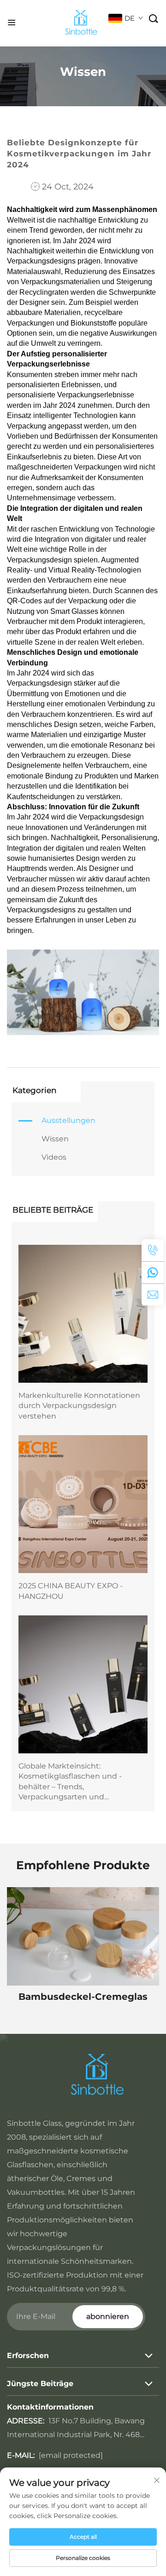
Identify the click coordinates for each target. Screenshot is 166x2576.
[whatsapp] (153, 1272)
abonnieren (108, 2316)
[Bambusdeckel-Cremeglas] (83, 1936)
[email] (153, 1294)
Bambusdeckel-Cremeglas (83, 1997)
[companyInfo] (84, 23)
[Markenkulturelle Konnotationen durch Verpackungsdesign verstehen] (83, 1314)
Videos (54, 1157)
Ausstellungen (68, 1120)
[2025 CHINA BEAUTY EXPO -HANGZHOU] (83, 1504)
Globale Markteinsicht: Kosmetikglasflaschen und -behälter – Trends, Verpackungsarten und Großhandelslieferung (70, 1782)
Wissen (55, 1139)
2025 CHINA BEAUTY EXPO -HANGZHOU (71, 1591)
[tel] (153, 1250)
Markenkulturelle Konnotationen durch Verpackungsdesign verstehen (79, 1406)
